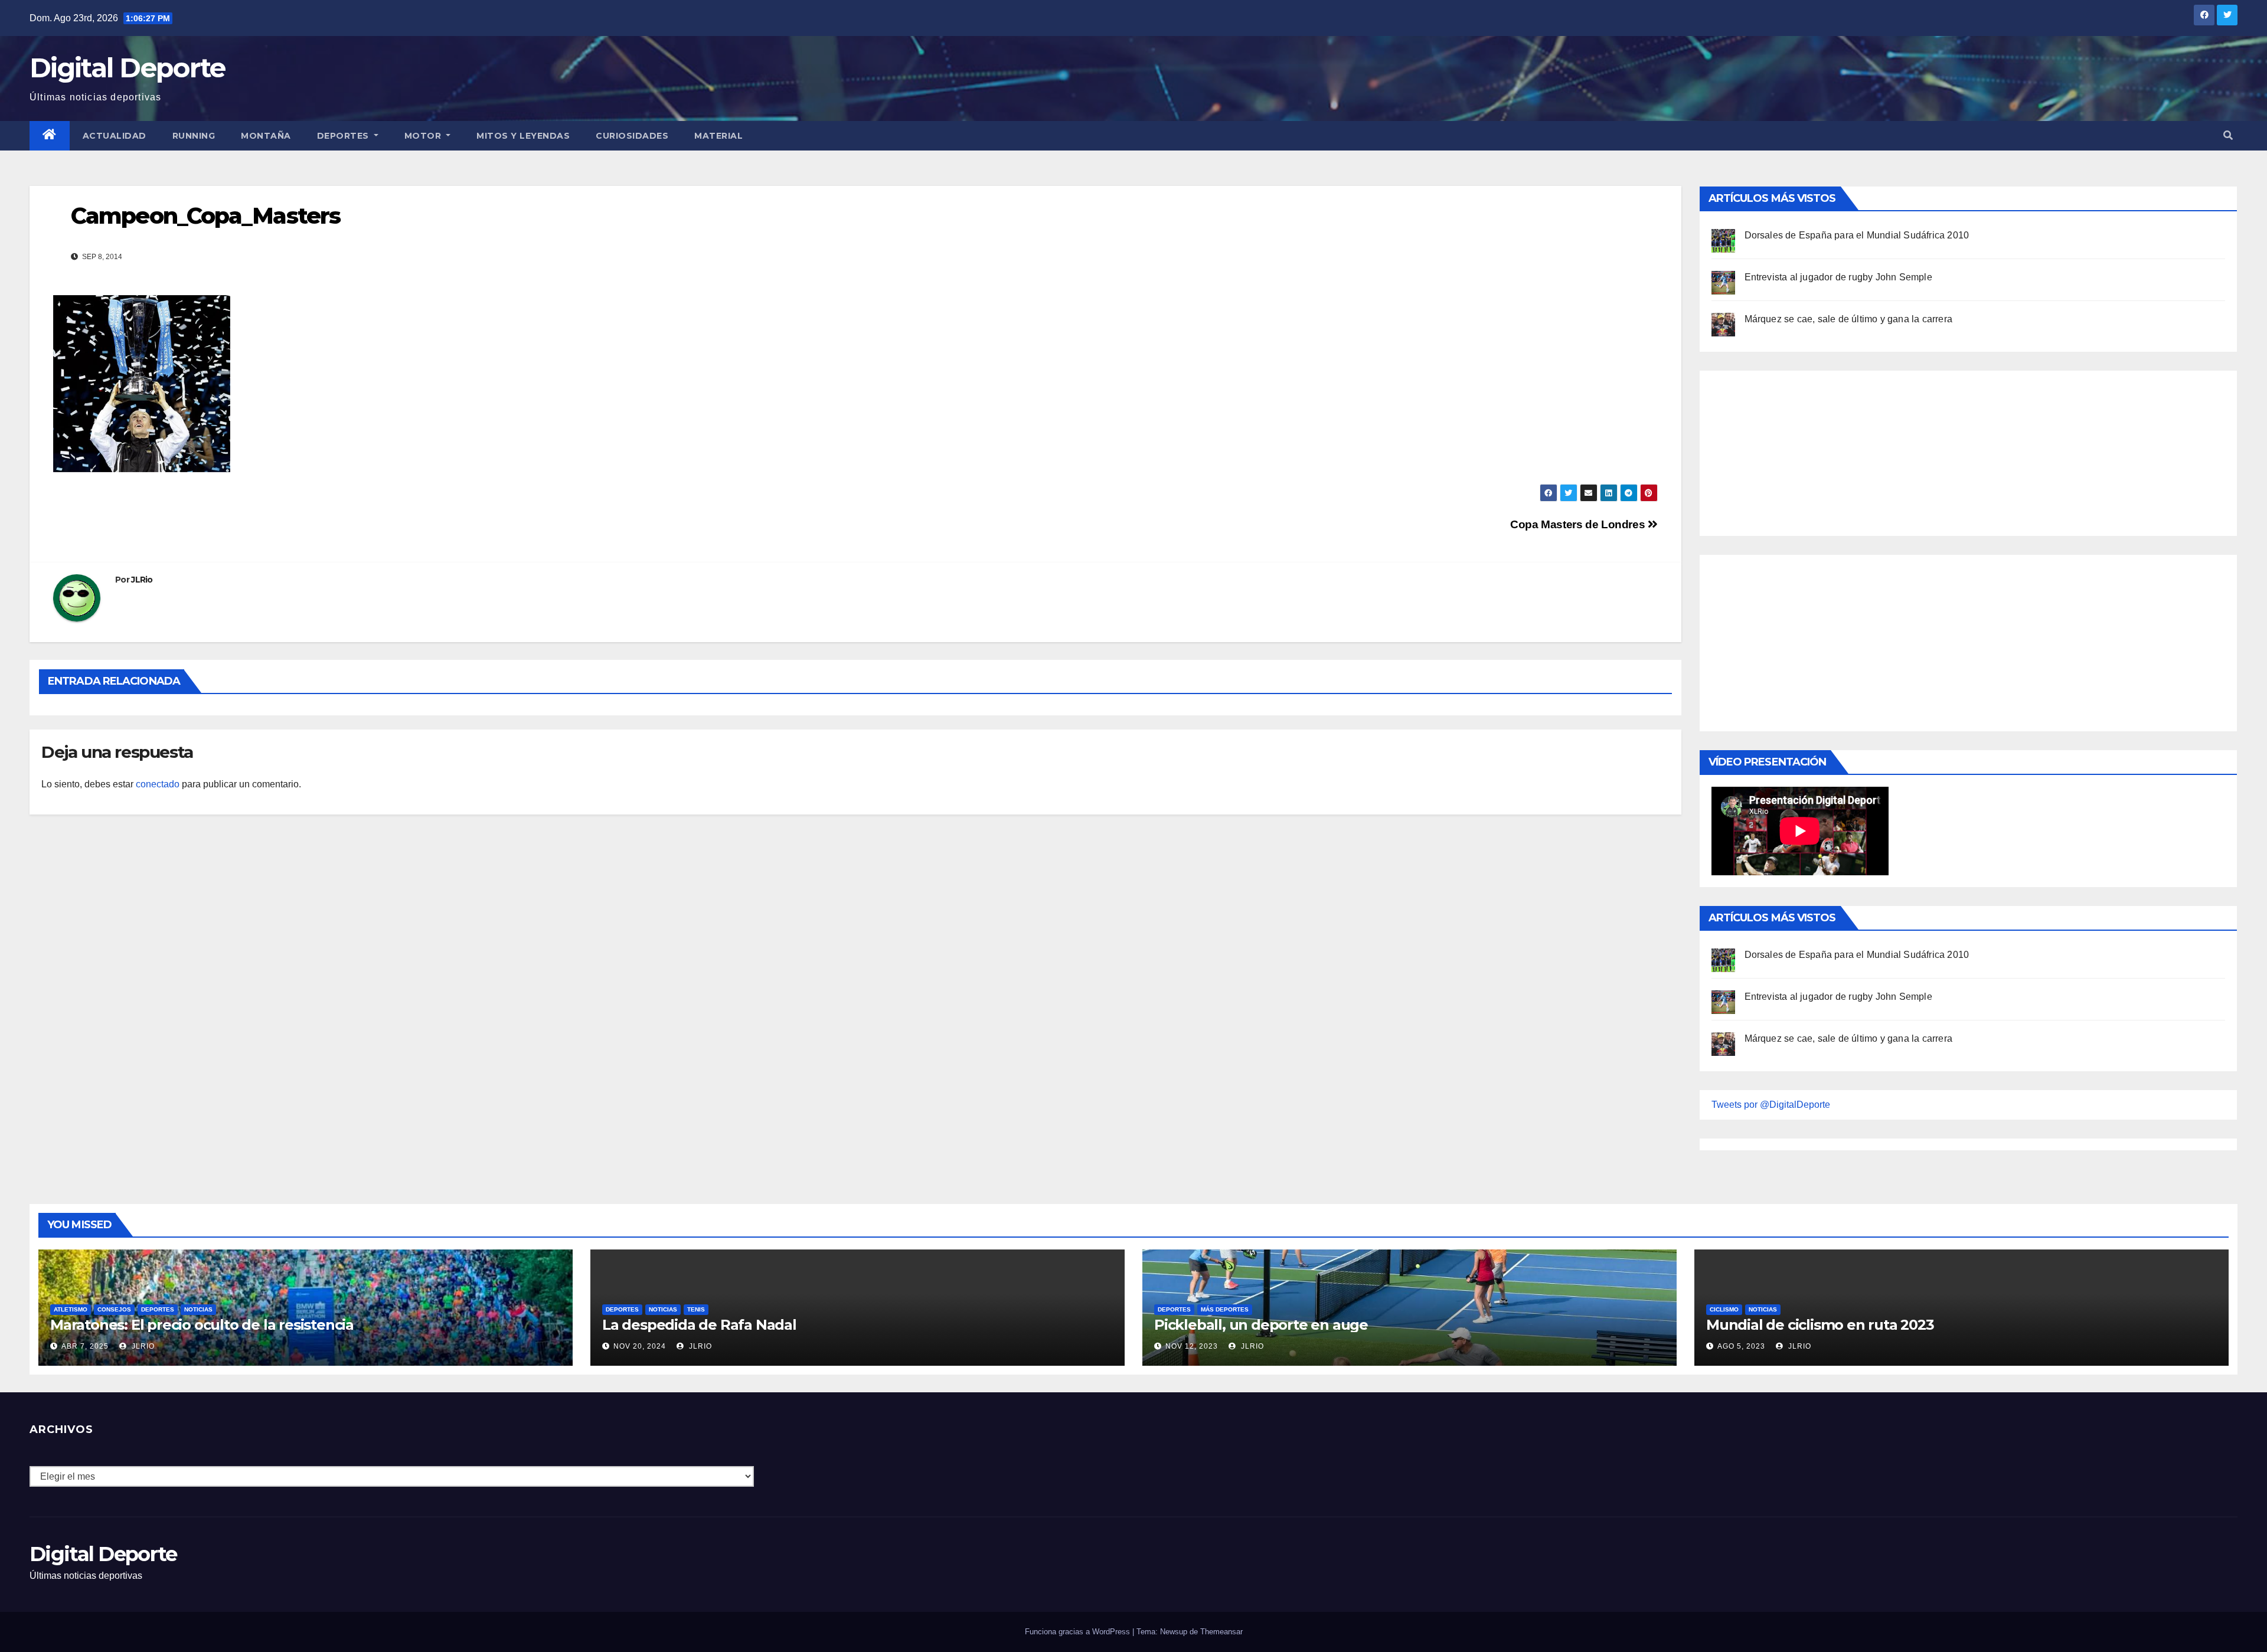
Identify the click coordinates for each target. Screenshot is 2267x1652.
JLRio (142, 580)
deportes (158, 1309)
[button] (2228, 135)
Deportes (344, 136)
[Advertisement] (1800, 450)
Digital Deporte (128, 68)
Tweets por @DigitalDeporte (1771, 1105)
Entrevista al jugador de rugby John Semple (1838, 277)
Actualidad (115, 136)
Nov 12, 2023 (1192, 1346)
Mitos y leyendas (523, 136)
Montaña (266, 136)
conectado (158, 784)
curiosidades (632, 136)
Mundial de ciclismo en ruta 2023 (1820, 1325)
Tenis (696, 1309)
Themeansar (1221, 1632)
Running (194, 136)
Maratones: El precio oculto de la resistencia (202, 1325)
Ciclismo (1724, 1309)
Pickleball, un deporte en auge (1261, 1325)
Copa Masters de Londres (1579, 524)
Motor (424, 136)
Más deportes (1225, 1309)
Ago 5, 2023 (1741, 1346)
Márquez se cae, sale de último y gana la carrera (1849, 319)
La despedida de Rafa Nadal (699, 1325)
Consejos (114, 1309)
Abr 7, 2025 (85, 1346)
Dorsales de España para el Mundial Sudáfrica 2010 (1857, 235)
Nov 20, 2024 (640, 1346)
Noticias (198, 1309)
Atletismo (71, 1309)
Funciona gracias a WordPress (1079, 1632)
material (718, 136)
